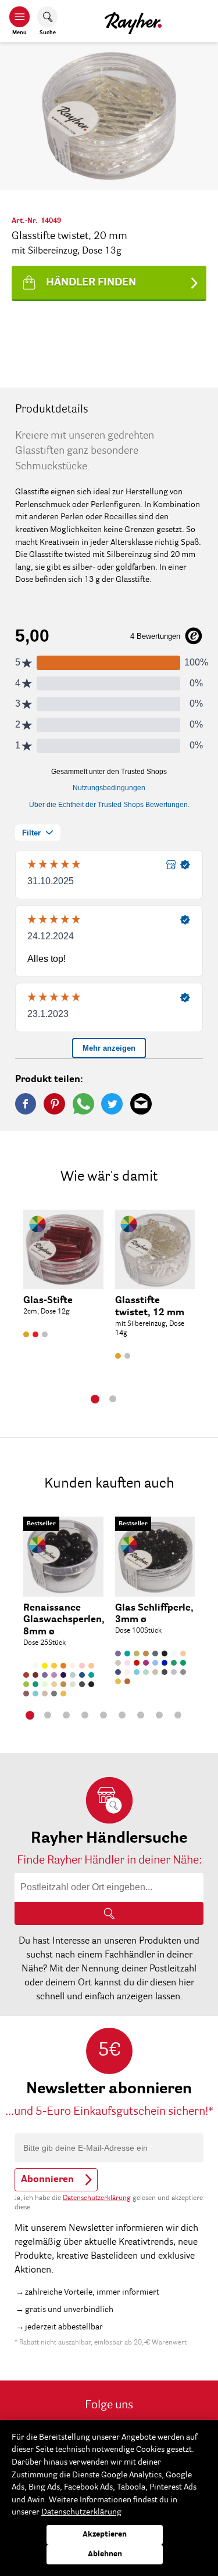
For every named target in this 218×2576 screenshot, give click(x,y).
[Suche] (109, 1913)
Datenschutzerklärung (97, 2198)
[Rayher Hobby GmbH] (133, 21)
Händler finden (91, 283)
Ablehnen (105, 2554)
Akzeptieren (105, 2535)
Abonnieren (47, 2180)
